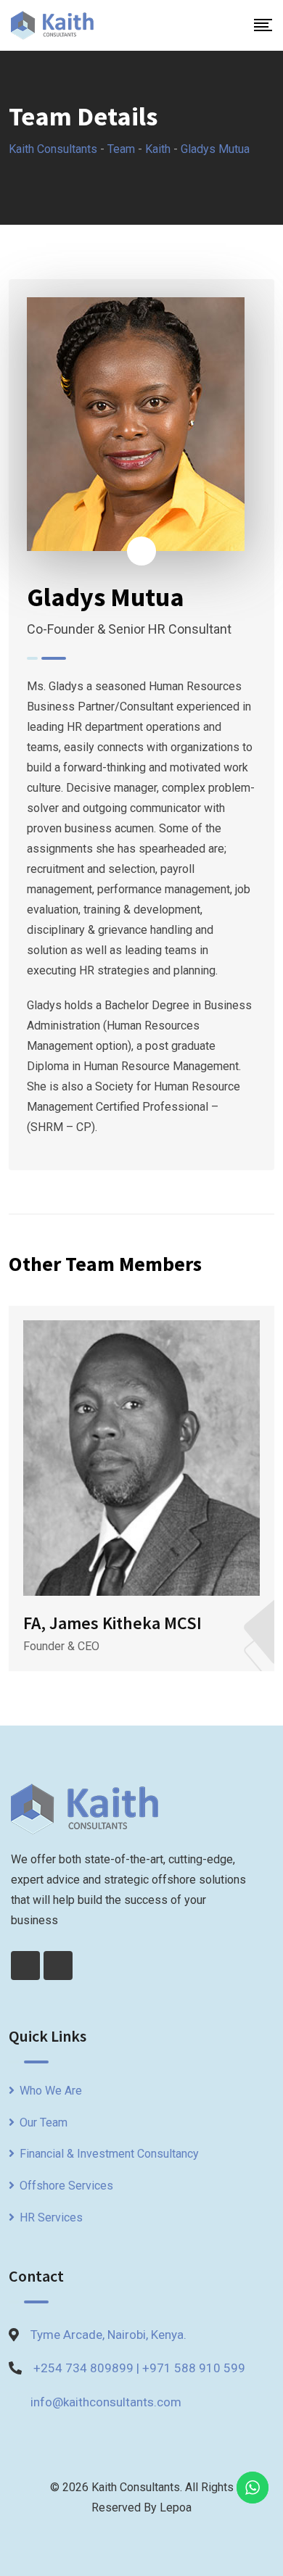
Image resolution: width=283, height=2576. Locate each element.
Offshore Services (66, 2186)
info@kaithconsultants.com (106, 2402)
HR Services (51, 2217)
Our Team (44, 2122)
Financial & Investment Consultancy (109, 2154)
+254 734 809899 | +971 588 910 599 (139, 2368)
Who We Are (51, 2091)
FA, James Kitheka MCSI (112, 1623)
